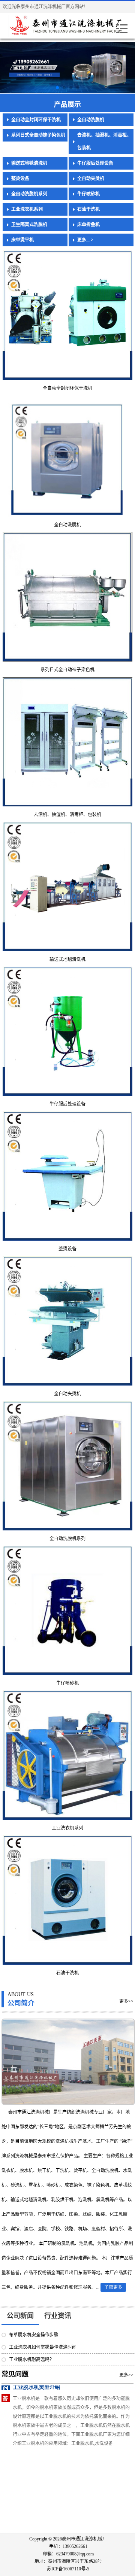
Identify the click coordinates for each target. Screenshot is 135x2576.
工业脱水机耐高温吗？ (31, 2360)
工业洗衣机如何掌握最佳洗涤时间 (43, 2347)
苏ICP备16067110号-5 (68, 2569)
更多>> (126, 2001)
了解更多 (113, 2287)
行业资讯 (58, 2316)
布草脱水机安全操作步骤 (34, 2335)
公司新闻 (20, 2316)
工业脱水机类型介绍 (36, 2390)
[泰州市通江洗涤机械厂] (50, 26)
